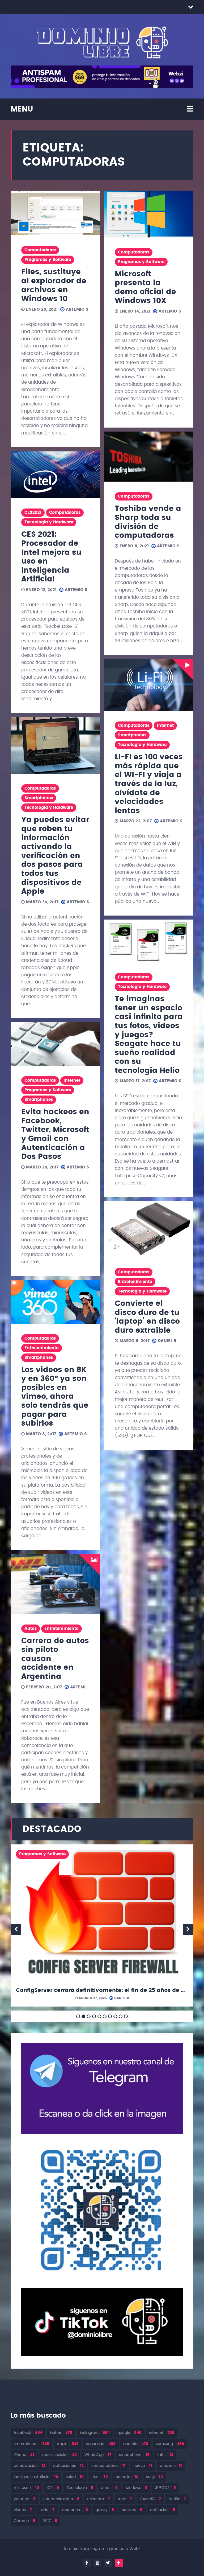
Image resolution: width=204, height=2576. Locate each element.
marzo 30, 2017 (42, 902)
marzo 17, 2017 (134, 1081)
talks (165, 2455)
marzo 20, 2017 (42, 1167)
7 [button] (110, 2016)
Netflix (177, 2499)
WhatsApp (98, 2455)
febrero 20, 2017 (43, 1687)
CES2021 (33, 513)
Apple (68, 2444)
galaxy (105, 2510)
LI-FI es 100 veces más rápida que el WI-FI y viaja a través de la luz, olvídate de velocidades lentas (149, 784)
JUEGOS (165, 2488)
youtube (25, 2499)
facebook (28, 2433)
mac (125, 2499)
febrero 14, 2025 (87, 1998)
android (136, 2444)
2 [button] (83, 2016)
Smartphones (39, 798)
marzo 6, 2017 (134, 1341)
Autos (31, 1629)
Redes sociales (135, 1867)
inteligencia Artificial (36, 2477)
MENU (22, 109)
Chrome (25, 2521)
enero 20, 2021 (41, 309)
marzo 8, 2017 (40, 1434)
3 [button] (89, 2016)
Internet (72, 1080)
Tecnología (80, 2488)
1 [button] (78, 2016)
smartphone (134, 2455)
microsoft (26, 2488)
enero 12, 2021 (41, 590)
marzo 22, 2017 (135, 821)
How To (133, 1854)
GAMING (150, 2499)
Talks (90, 1879)
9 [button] (121, 2016)
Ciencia (27, 1854)
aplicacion (163, 2510)
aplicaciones (68, 2466)
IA (150, 1854)
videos (23, 2510)
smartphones (31, 2444)
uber (100, 2477)
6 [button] (105, 2016)
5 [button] (99, 2016)
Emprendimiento (99, 1854)
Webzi (136, 2549)
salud (75, 2477)
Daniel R (166, 1341)
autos (109, 2488)
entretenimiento (61, 2499)
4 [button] (94, 2016)
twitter (61, 2433)
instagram (95, 2433)
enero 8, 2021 (133, 546)
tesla (47, 2510)
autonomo (75, 2510)
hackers (132, 2510)
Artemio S (76, 309)
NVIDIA (51, 1867)
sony (154, 2477)
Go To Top (119, 2563)
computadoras (109, 2466)
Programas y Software (48, 260)
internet (162, 2433)
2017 (50, 2521)
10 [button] (126, 2016)
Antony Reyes (122, 1998)
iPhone (24, 2455)
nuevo (143, 2466)
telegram (99, 2499)
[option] (102, 1927)
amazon (171, 2466)
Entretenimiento (42, 1348)
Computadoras (40, 250)
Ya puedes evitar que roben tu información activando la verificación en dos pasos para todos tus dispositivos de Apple (55, 856)
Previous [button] (16, 1929)
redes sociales (59, 2455)
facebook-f (87, 2563)
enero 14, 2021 (134, 311)
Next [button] (188, 1929)
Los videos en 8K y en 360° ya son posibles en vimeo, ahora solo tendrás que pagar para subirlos (55, 1397)
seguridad (30, 1879)
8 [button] (115, 2016)
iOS (53, 2488)
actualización (30, 2466)
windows (136, 2488)
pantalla (127, 2477)
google (129, 2433)
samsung (170, 2444)
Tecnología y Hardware (49, 522)
